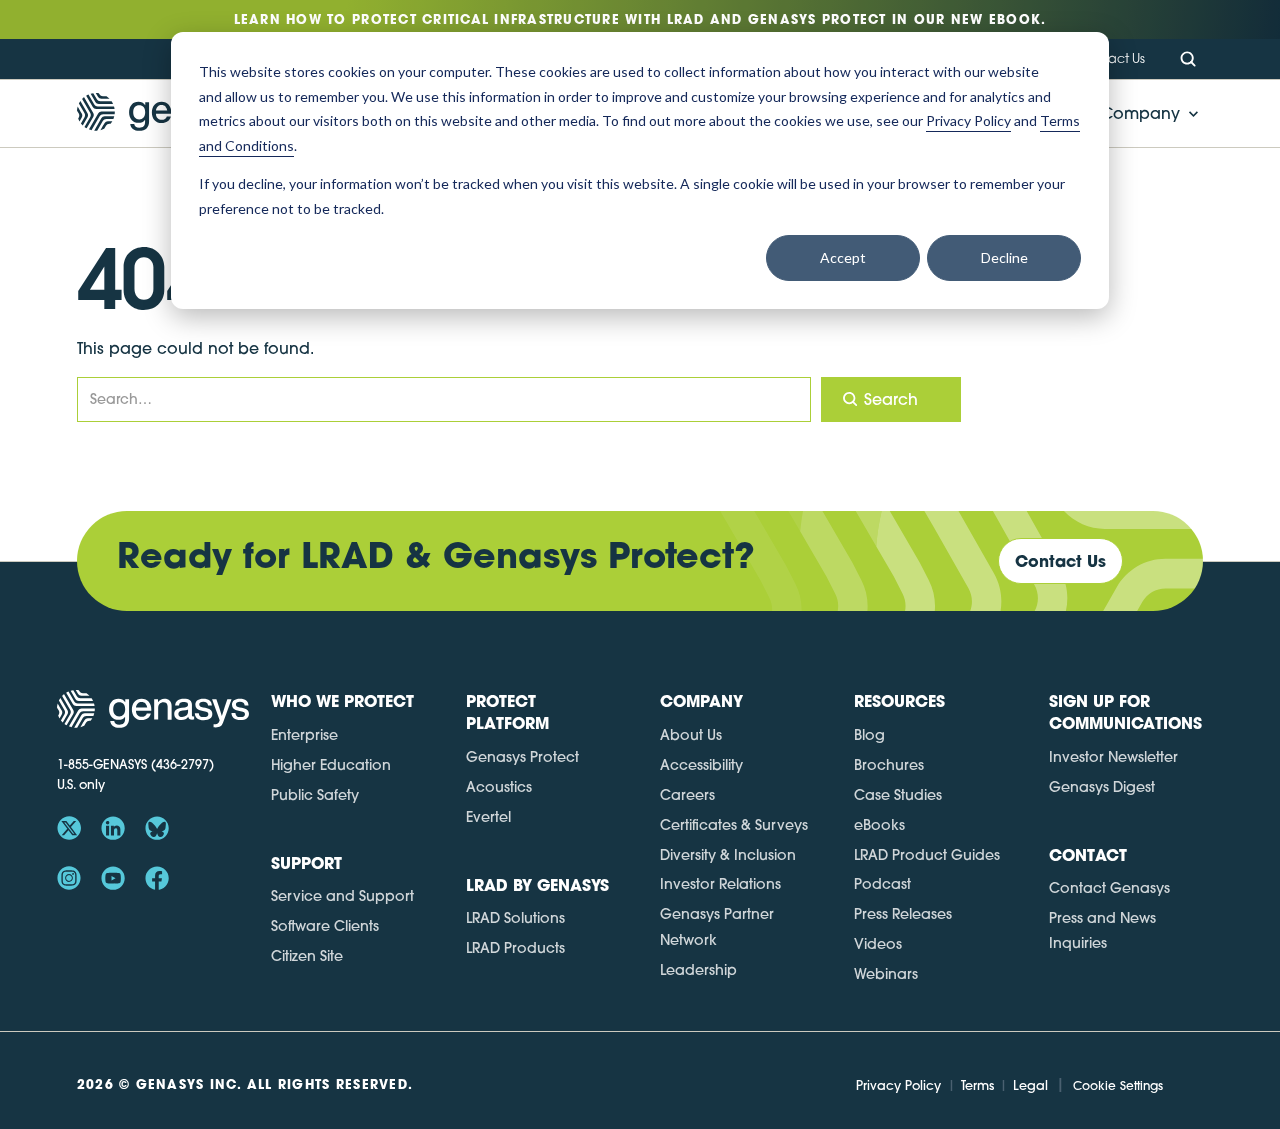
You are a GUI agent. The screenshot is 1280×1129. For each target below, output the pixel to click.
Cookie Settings (1118, 1085)
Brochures (889, 765)
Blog (869, 735)
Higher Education (331, 765)
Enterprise (304, 735)
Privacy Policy (898, 1085)
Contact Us (1111, 58)
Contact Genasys (1109, 888)
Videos (878, 944)
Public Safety (315, 795)
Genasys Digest (1102, 787)
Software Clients (325, 926)
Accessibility (701, 765)
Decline (1004, 257)
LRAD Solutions (515, 918)
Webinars (886, 974)
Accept (843, 257)
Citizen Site (307, 956)
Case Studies (898, 795)
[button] (1144, 113)
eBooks (879, 825)
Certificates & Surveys (734, 825)
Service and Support (342, 896)
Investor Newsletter (1113, 757)
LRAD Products (515, 948)
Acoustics (499, 787)
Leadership (698, 970)
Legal (1030, 1085)
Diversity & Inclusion (728, 855)
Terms (977, 1085)
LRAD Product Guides (927, 855)
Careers (687, 795)
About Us (691, 735)
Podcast (882, 884)
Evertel (488, 817)
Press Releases (903, 914)
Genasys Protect (522, 757)
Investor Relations (720, 884)
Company (1140, 113)
